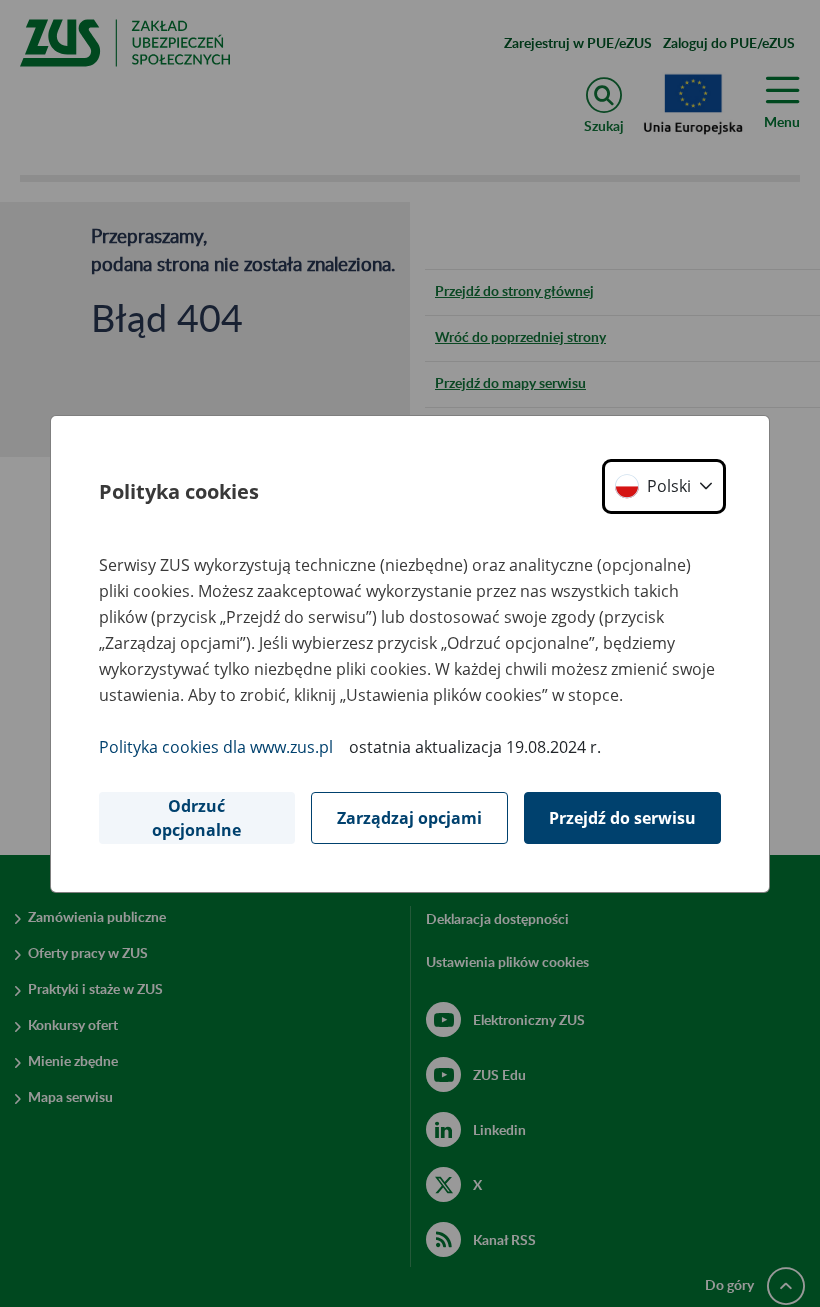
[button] (664, 486)
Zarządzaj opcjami (409, 818)
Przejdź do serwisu (622, 818)
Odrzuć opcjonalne (196, 818)
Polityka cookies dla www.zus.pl (216, 747)
